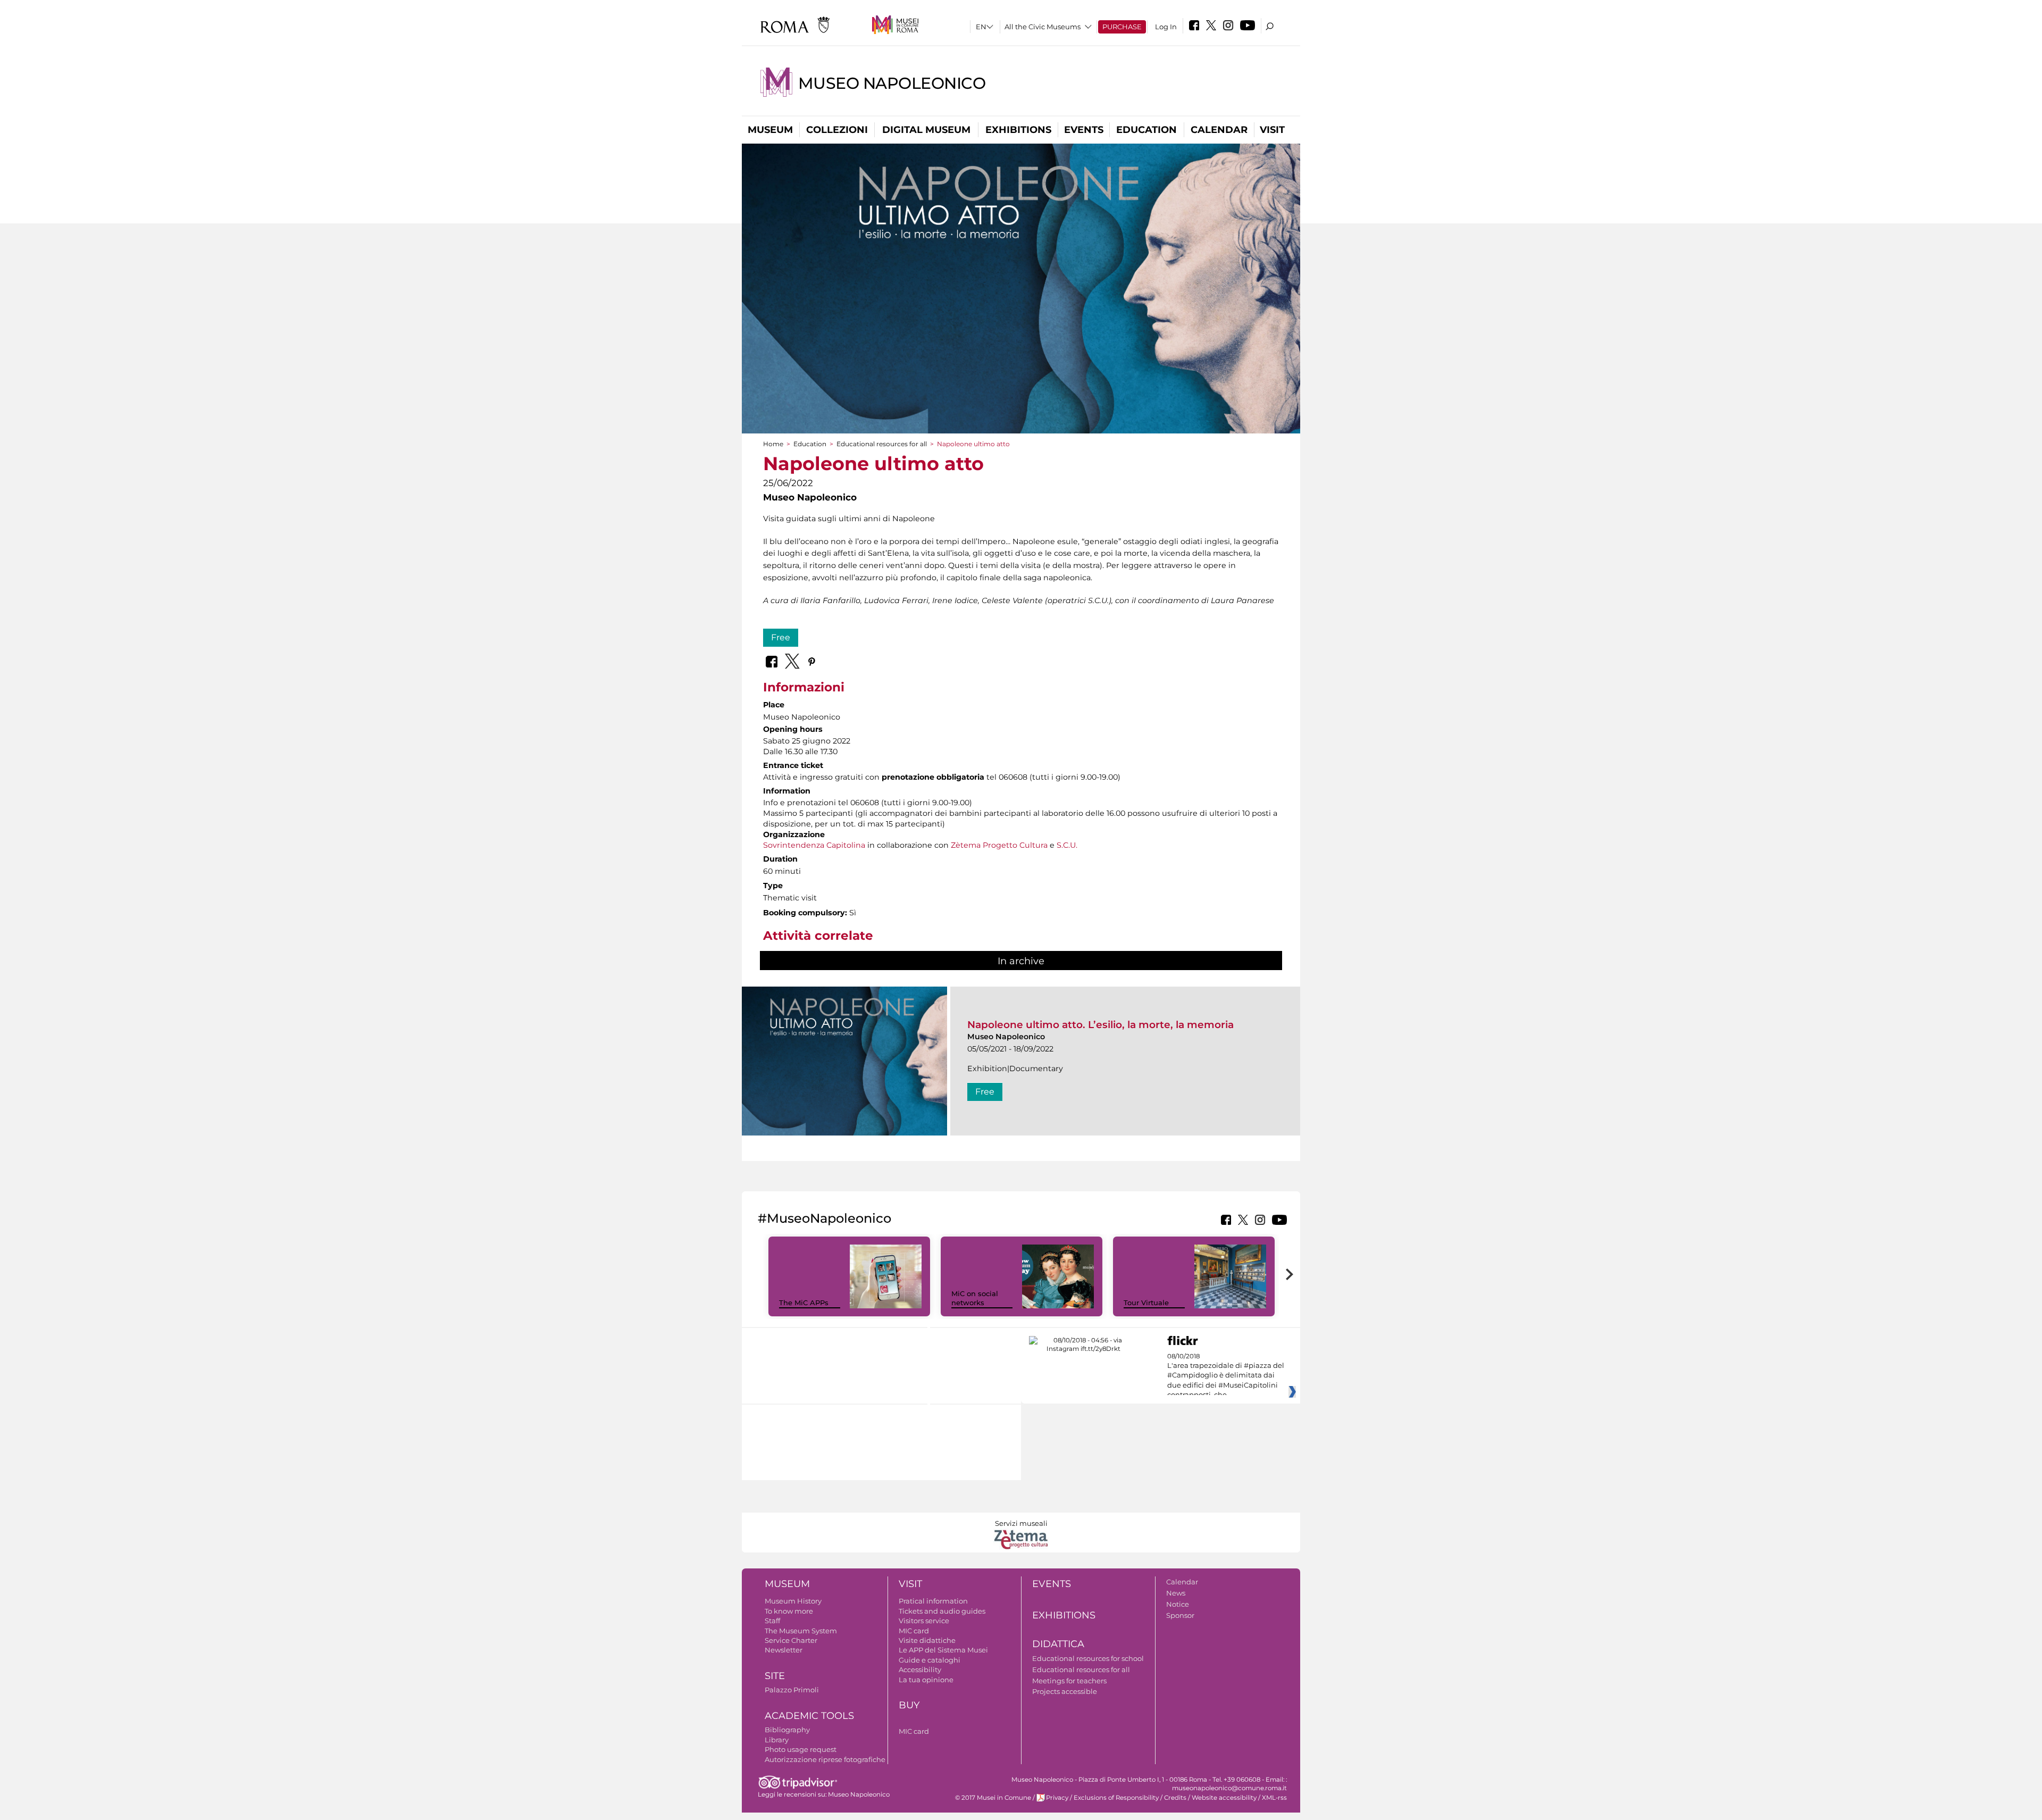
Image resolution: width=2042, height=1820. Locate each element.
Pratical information (933, 1601)
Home (773, 444)
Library (777, 1740)
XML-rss (1274, 1798)
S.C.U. (1067, 845)
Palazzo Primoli (792, 1690)
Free (781, 637)
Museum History (793, 1601)
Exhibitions (1018, 130)
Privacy (1057, 1798)
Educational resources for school (1088, 1658)
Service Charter (791, 1640)
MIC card (914, 1631)
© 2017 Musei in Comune (993, 1798)
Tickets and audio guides (942, 1611)
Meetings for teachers (1069, 1681)
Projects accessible (1065, 1691)
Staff (772, 1621)
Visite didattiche (927, 1640)
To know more (789, 1611)
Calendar (1219, 130)
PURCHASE (1122, 27)
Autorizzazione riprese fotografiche (825, 1759)
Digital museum (926, 130)
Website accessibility (1224, 1798)
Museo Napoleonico (892, 83)
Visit (1272, 130)
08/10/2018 (1226, 1376)
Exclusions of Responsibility (1116, 1798)
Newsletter (784, 1650)
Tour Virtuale (1146, 1303)
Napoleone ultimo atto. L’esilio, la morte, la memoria (1100, 1025)
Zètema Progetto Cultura (999, 845)
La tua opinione (926, 1680)
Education (1146, 130)
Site (775, 1676)
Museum (770, 130)
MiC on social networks (975, 1298)
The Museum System (801, 1631)
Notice (1178, 1604)
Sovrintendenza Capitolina (814, 845)
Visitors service (924, 1621)
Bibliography (787, 1730)
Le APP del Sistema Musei (943, 1650)
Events (1084, 130)
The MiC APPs (804, 1303)
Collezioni (837, 130)
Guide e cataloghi (930, 1660)
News (1176, 1593)
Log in (1166, 27)
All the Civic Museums (1043, 27)
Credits (1175, 1798)
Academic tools (809, 1716)
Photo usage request (801, 1749)
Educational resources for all (882, 444)
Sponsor (1180, 1615)
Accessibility (920, 1669)
